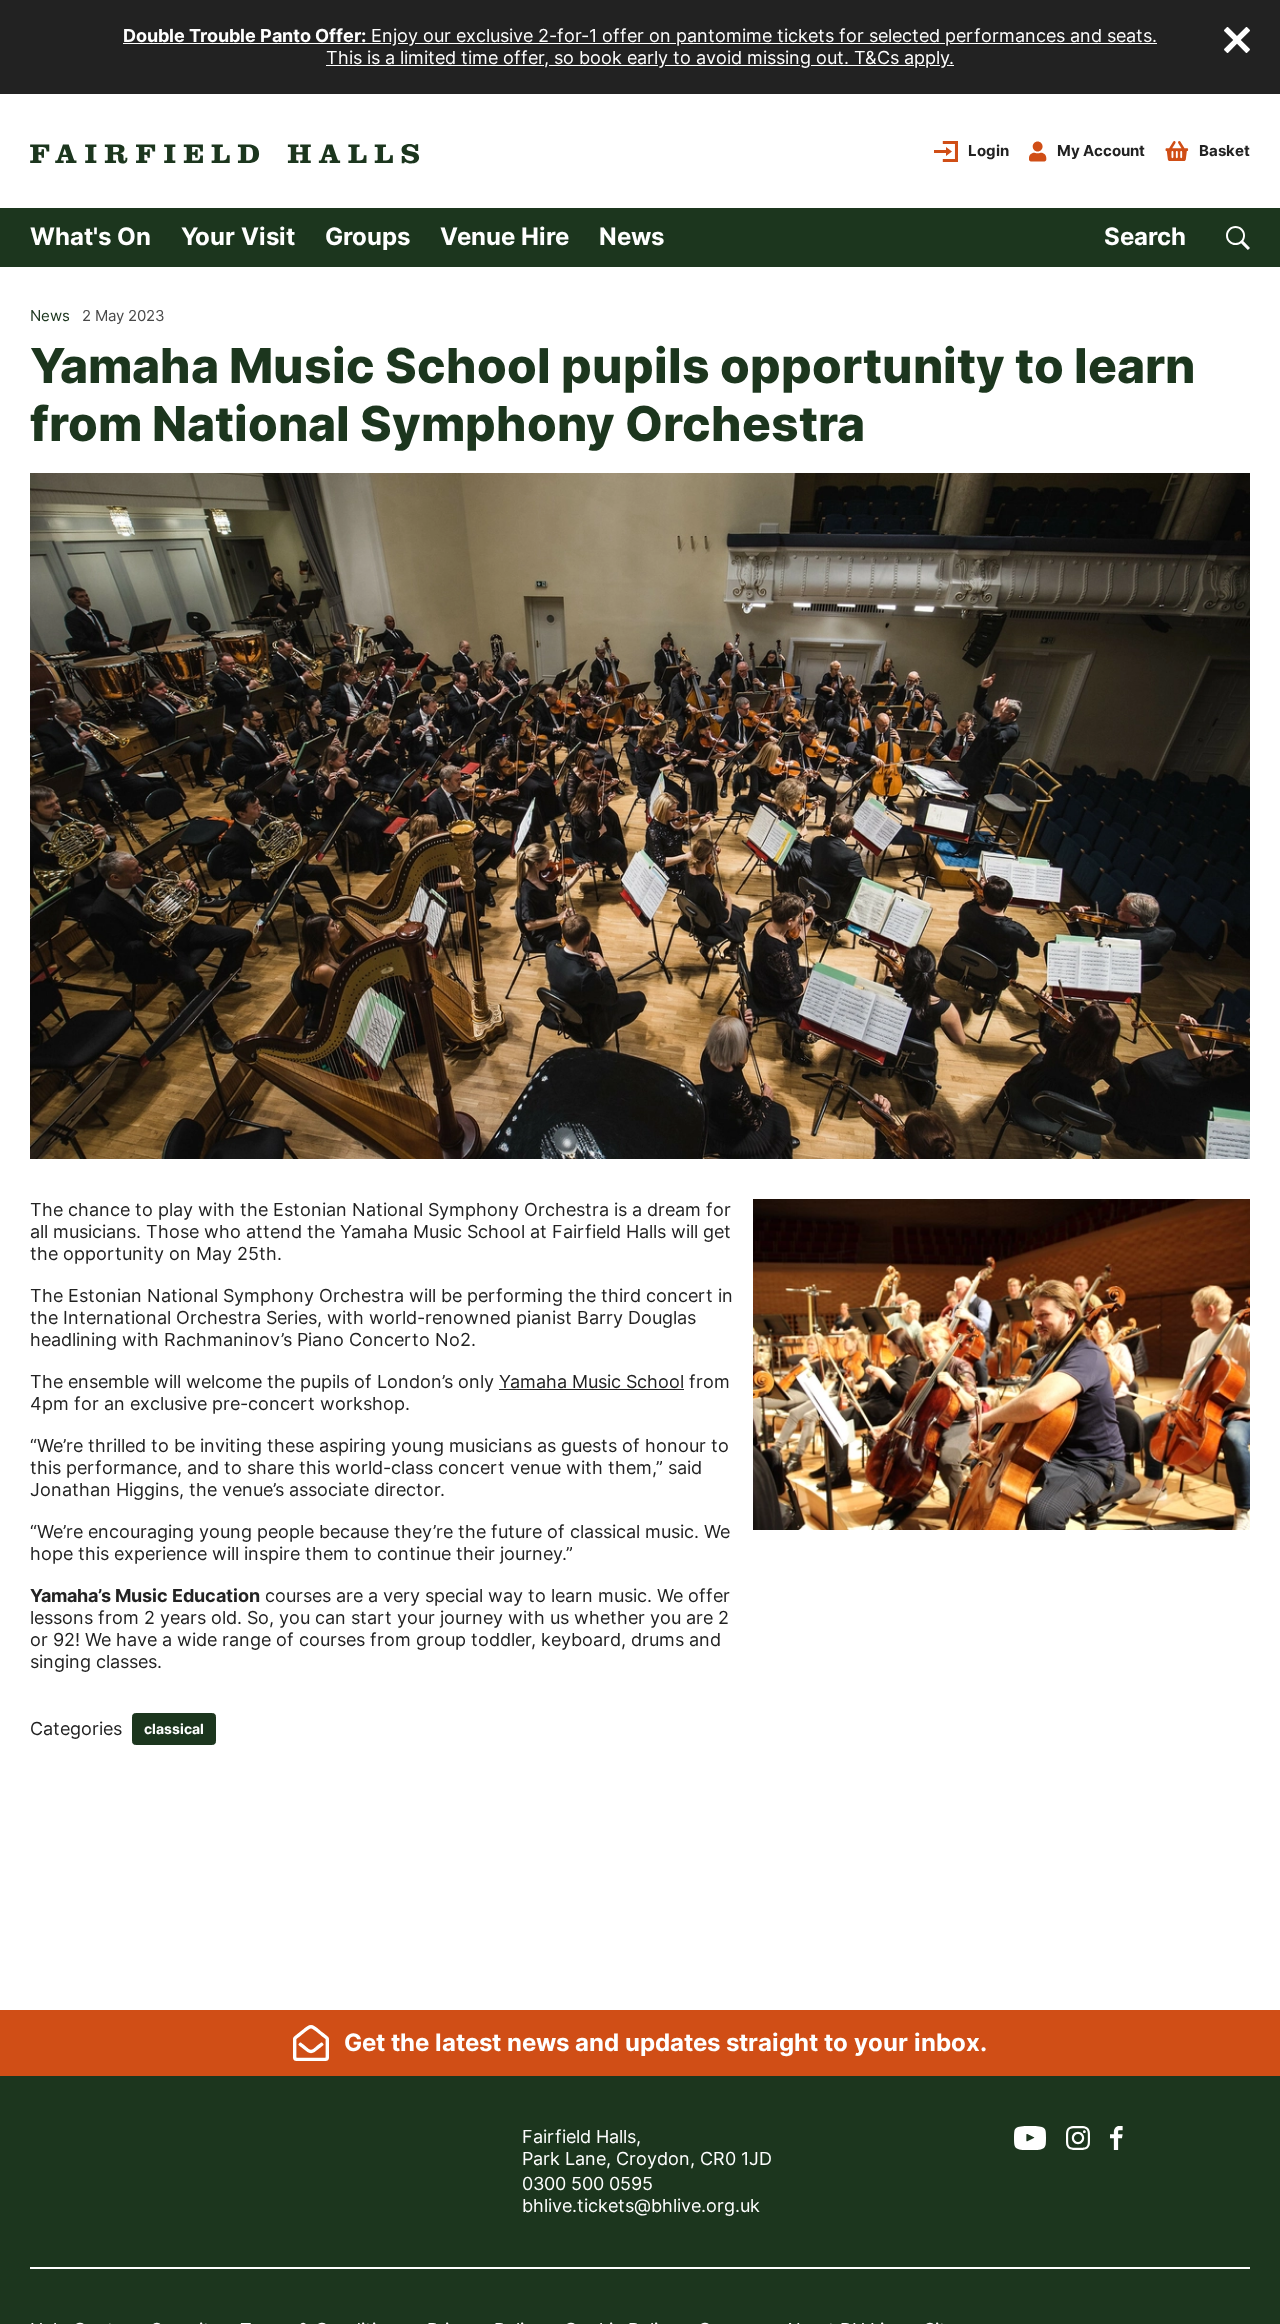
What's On (90, 236)
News (631, 236)
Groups (367, 236)
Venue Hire (504, 236)
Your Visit (238, 236)
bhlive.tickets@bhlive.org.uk (641, 2205)
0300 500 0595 (587, 2183)
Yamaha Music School (591, 1381)
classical (174, 1728)
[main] (640, 1138)
